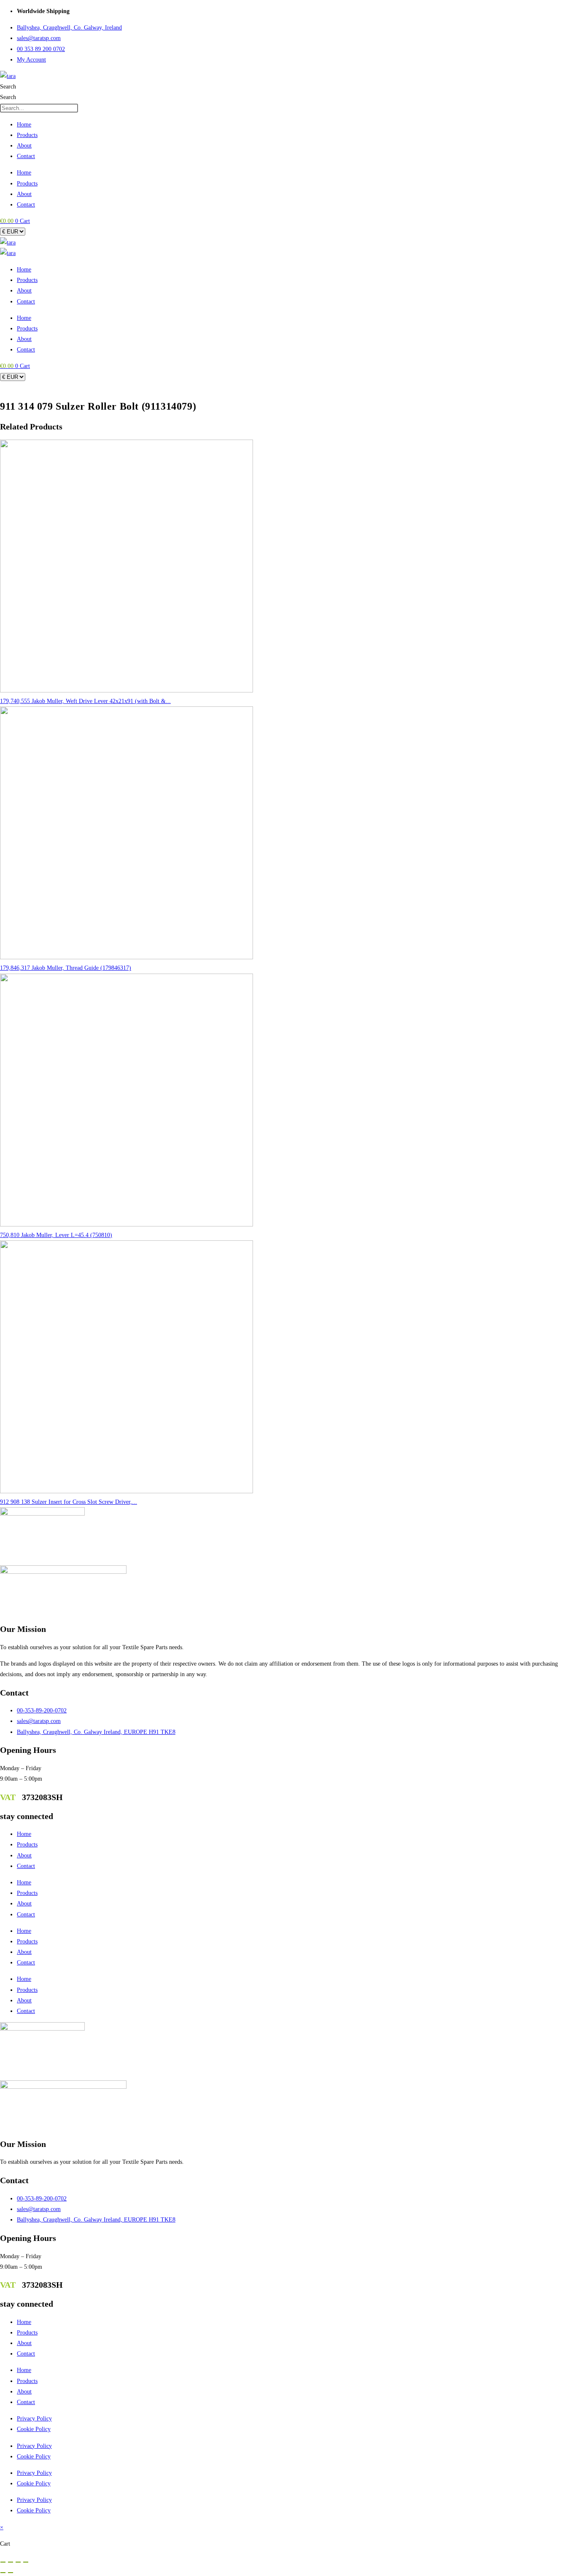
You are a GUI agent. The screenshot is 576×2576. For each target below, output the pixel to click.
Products (27, 135)
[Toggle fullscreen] (11, 2562)
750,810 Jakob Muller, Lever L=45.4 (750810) (56, 1235)
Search (8, 87)
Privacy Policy (34, 2419)
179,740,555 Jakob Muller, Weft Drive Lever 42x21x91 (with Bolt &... (85, 701)
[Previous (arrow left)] (3, 2573)
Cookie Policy (34, 2429)
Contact (26, 156)
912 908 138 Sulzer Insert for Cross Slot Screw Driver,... (69, 1502)
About (24, 146)
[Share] (18, 2562)
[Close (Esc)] (26, 2562)
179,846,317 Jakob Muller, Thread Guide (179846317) (66, 968)
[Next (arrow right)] (11, 2573)
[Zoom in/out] (3, 2562)
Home (24, 125)
